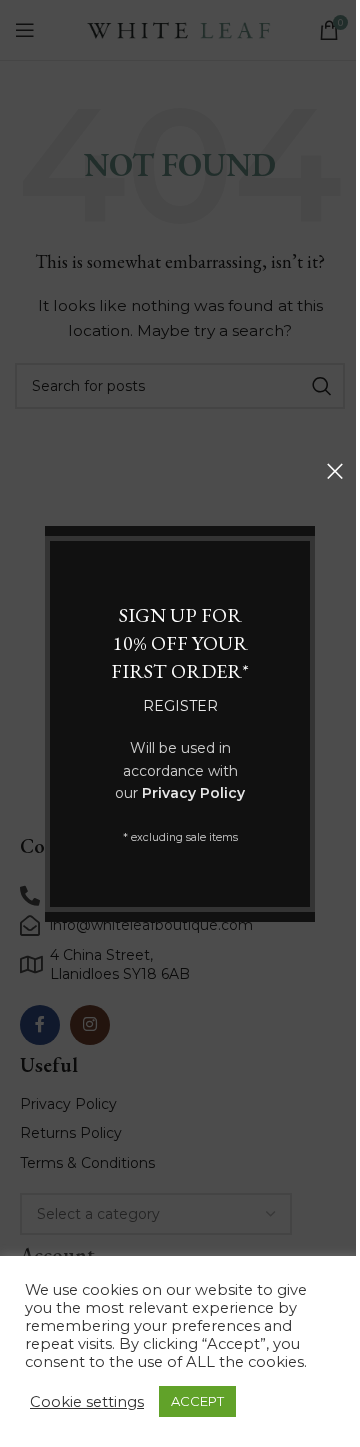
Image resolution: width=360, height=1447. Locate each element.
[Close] (335, 471)
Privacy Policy (193, 793)
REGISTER (180, 706)
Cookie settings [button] (87, 1402)
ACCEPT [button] (197, 1401)
